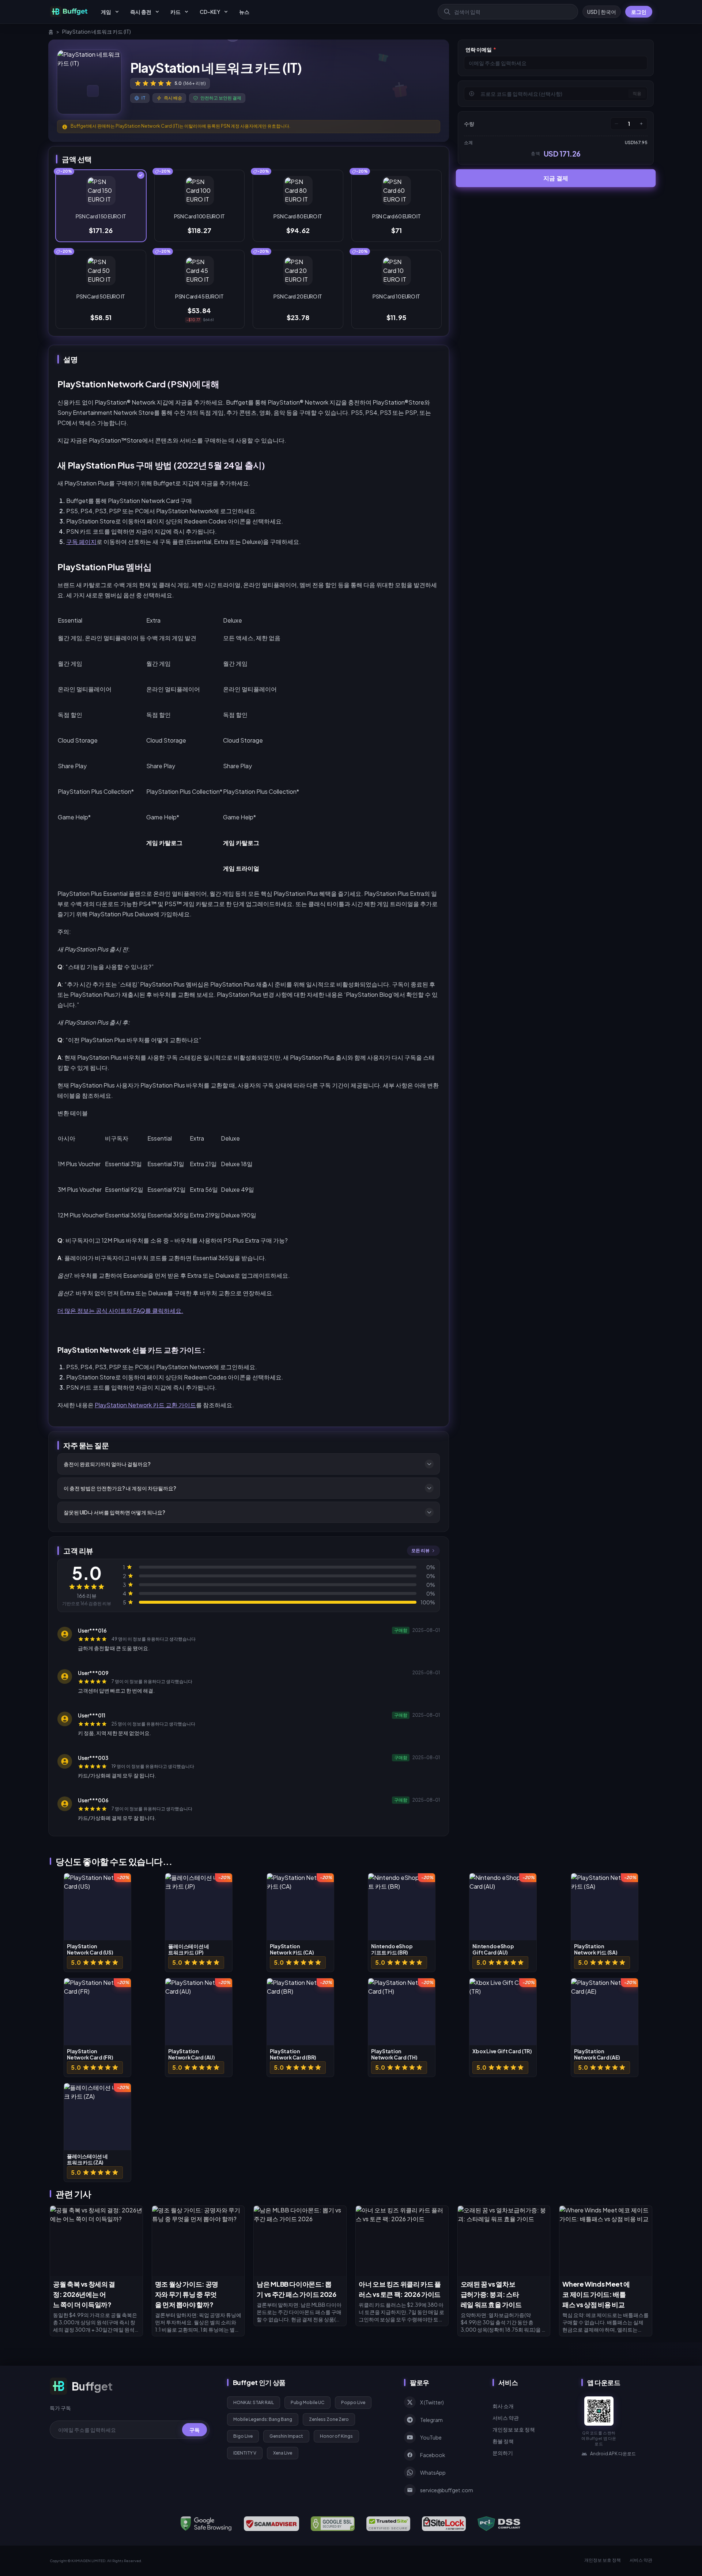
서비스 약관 (506, 2418)
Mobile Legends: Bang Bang (263, 2419)
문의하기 (503, 2453)
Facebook (433, 2455)
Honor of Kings (336, 2436)
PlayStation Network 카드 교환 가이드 (145, 1405)
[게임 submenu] (117, 12)
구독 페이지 (81, 542)
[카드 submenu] (186, 12)
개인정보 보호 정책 (514, 2429)
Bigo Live (243, 2436)
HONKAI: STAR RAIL (254, 2402)
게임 (106, 12)
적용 (637, 93)
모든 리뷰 (420, 1550)
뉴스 (244, 12)
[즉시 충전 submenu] (157, 12)
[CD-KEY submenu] (226, 12)
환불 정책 (503, 2441)
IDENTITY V (245, 2453)
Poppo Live (353, 2402)
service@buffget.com (447, 2490)
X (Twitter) (432, 2402)
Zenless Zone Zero (329, 2419)
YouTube (431, 2437)
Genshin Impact (286, 2436)
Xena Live (283, 2453)
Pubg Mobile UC (307, 2402)
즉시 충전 (141, 12)
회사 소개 (503, 2406)
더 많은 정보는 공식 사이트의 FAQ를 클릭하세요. (120, 1310)
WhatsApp (433, 2472)
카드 (175, 12)
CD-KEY (210, 12)
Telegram (431, 2420)
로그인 (639, 12)
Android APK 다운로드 (613, 2454)
